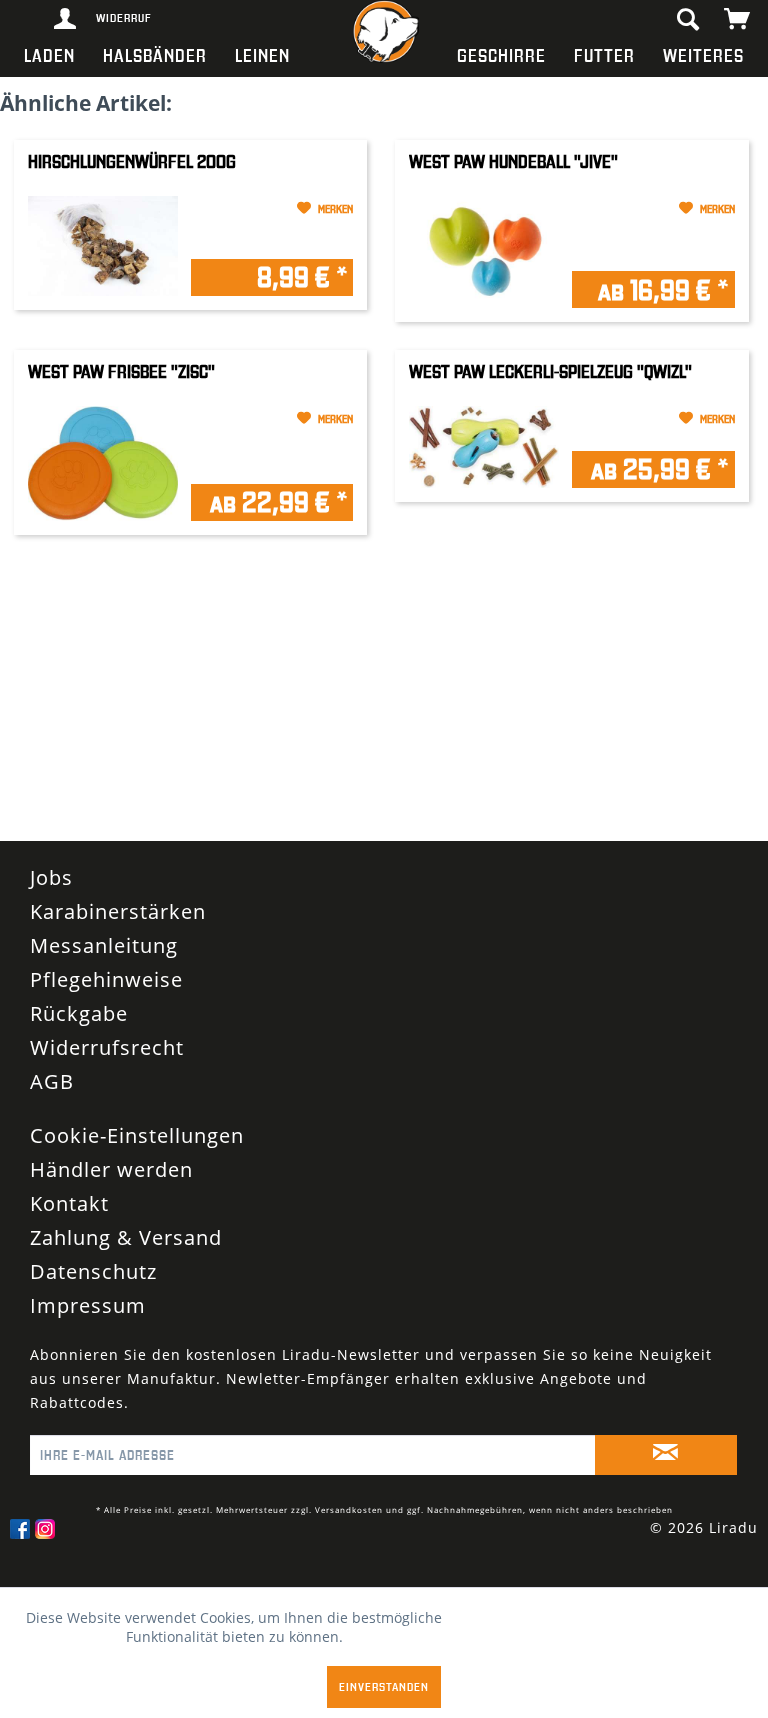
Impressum (88, 1305)
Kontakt (69, 1203)
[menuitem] (49, 55)
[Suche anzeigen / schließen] (687, 20)
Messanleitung (104, 945)
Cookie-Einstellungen (137, 1135)
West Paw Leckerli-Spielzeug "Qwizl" (550, 371)
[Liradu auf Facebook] (20, 1529)
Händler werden (111, 1169)
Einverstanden (384, 1686)
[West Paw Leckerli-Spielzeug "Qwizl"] (484, 447)
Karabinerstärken (118, 911)
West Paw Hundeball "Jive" (513, 161)
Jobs (51, 877)
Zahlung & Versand (126, 1237)
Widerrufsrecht (107, 1047)
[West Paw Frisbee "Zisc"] (103, 463)
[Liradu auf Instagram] (45, 1529)
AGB (52, 1081)
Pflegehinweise (106, 979)
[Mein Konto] (66, 20)
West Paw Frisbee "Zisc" (121, 371)
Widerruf (111, 17)
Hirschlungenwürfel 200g (132, 161)
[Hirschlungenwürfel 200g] (103, 246)
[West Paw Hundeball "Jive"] (484, 252)
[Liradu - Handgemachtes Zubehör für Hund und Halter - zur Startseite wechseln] (384, 35)
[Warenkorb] (738, 20)
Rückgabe (79, 1013)
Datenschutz (93, 1271)
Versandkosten (349, 1509)
